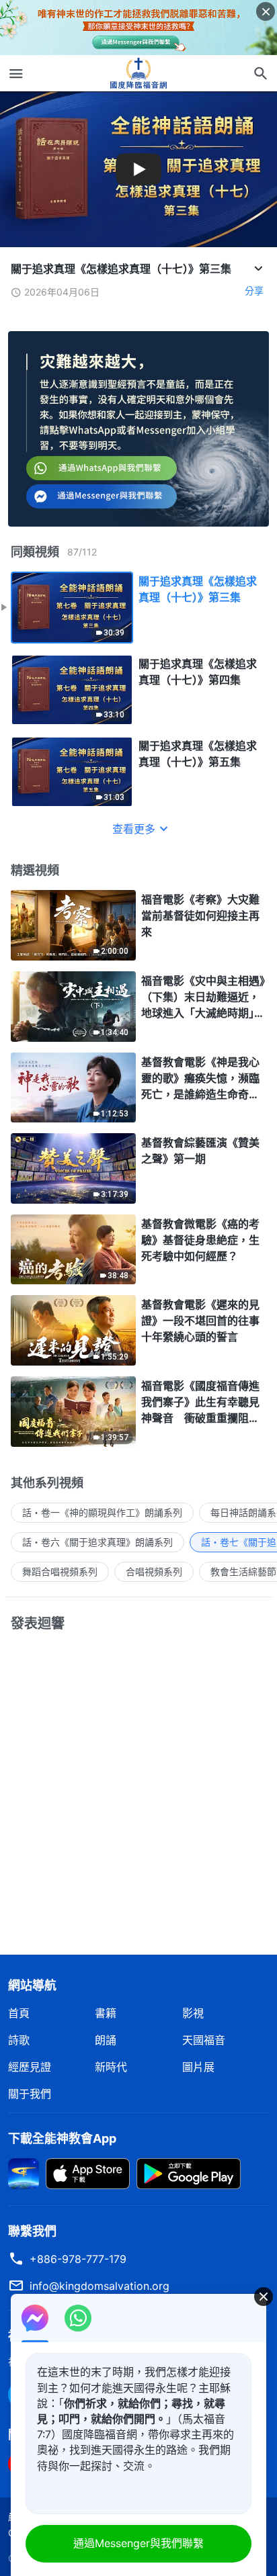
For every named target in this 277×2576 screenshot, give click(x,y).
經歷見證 (30, 2067)
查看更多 (134, 829)
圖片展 (198, 2067)
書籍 (106, 2013)
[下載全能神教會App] (24, 2172)
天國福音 (204, 2040)
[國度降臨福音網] (138, 73)
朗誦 (106, 2040)
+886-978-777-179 (78, 2259)
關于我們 (30, 2094)
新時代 (111, 2067)
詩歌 (19, 2040)
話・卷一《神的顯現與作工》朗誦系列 (102, 1512)
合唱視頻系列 (154, 1571)
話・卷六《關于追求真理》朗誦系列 (97, 1542)
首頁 (19, 2013)
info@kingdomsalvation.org (100, 2286)
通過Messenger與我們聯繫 (138, 2543)
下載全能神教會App (62, 2138)
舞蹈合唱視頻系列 (60, 1571)
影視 (193, 2013)
